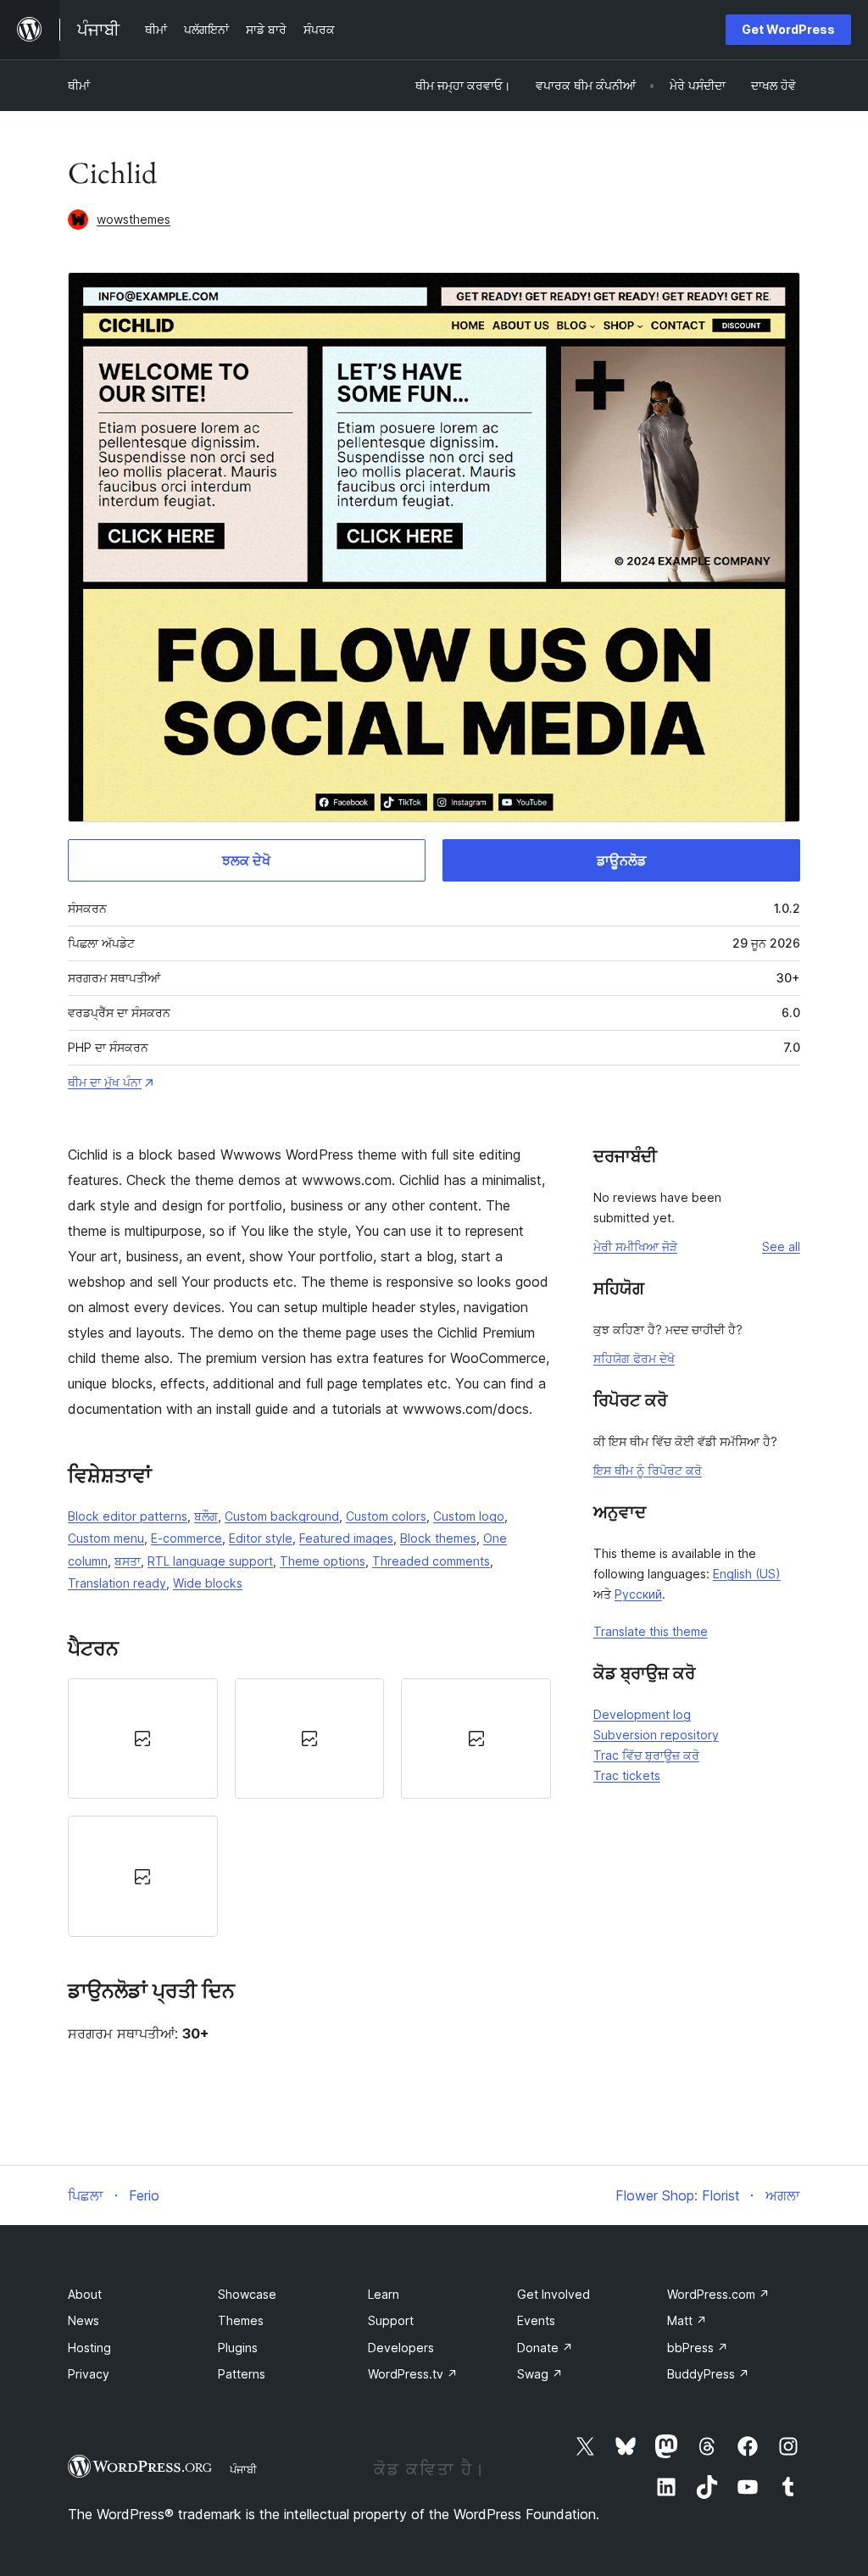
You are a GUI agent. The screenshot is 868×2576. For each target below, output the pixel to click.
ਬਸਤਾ (128, 1561)
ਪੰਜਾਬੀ (243, 2469)
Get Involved (554, 2294)
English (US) (747, 1574)
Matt (687, 2320)
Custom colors (386, 1516)
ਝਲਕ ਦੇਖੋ (246, 860)
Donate (545, 2348)
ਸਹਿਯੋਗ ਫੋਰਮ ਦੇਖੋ (634, 1358)
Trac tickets (627, 1775)
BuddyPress (708, 2374)
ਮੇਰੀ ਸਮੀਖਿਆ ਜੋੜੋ (635, 1246)
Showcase (247, 2294)
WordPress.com (718, 2294)
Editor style (261, 1538)
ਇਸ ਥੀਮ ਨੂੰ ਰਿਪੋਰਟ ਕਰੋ (648, 1470)
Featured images (346, 1538)
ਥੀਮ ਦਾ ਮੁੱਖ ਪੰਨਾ (105, 1082)
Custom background (282, 1516)
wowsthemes (134, 219)
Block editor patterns (128, 1516)
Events (536, 2320)
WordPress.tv (413, 2374)
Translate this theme (651, 1631)
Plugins (238, 2348)
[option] (143, 1739)
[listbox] (309, 1808)
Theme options (323, 1561)
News (83, 2320)
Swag (540, 2374)
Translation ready (117, 1583)
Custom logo (469, 1516)
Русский (638, 1594)
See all (781, 1246)
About (85, 2294)
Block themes (438, 1538)
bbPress (698, 2348)
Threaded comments (431, 1561)
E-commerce (186, 1538)
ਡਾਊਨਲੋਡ (621, 860)
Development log (642, 1714)
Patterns (242, 2374)
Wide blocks (208, 1583)
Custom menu (106, 1538)
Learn (384, 2294)
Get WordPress (788, 29)
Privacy (89, 2374)
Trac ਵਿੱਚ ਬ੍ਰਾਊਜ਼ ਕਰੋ (646, 1755)
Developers (401, 2348)
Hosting (89, 2348)
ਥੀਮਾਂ (79, 85)
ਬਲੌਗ (206, 1516)
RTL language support (210, 1561)
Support (391, 2320)
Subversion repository (656, 1735)
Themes (241, 2320)
